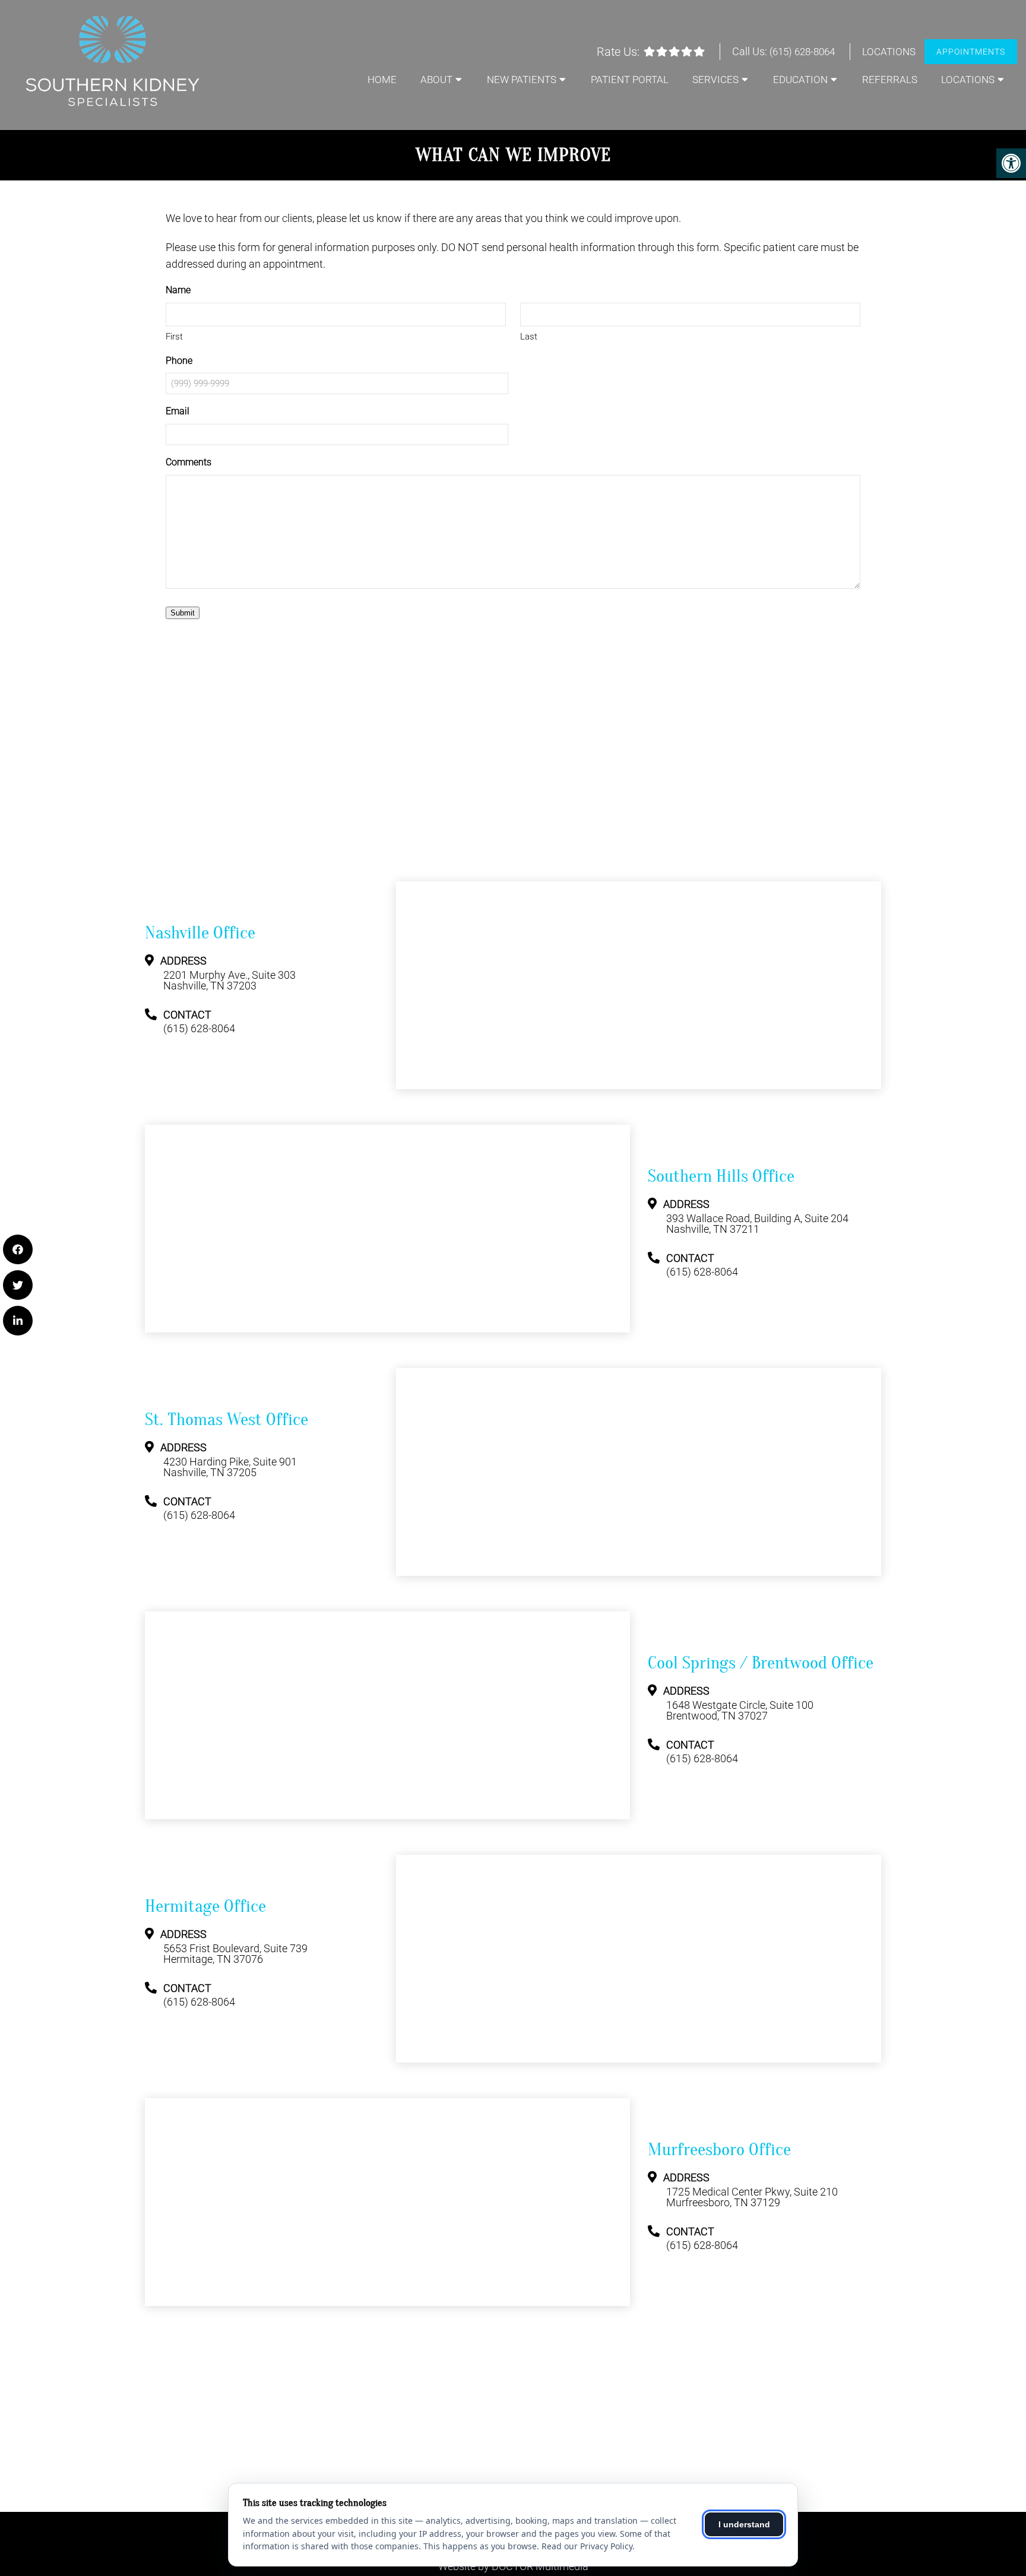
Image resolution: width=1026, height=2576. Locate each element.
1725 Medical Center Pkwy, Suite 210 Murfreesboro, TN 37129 (752, 2197)
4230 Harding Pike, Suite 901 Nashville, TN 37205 (230, 1467)
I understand (744, 2524)
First (174, 337)
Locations (889, 52)
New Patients (522, 80)
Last (529, 337)
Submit (183, 613)
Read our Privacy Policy (587, 2546)
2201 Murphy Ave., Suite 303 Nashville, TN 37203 (229, 981)
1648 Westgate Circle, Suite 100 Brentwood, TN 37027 (740, 1711)
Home (382, 80)
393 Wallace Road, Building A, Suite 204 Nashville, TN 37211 (757, 1224)
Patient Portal (630, 80)
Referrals (890, 80)
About (436, 80)
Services (715, 80)
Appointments (971, 52)
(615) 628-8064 (802, 52)
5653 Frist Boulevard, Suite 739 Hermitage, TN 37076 (235, 1954)
